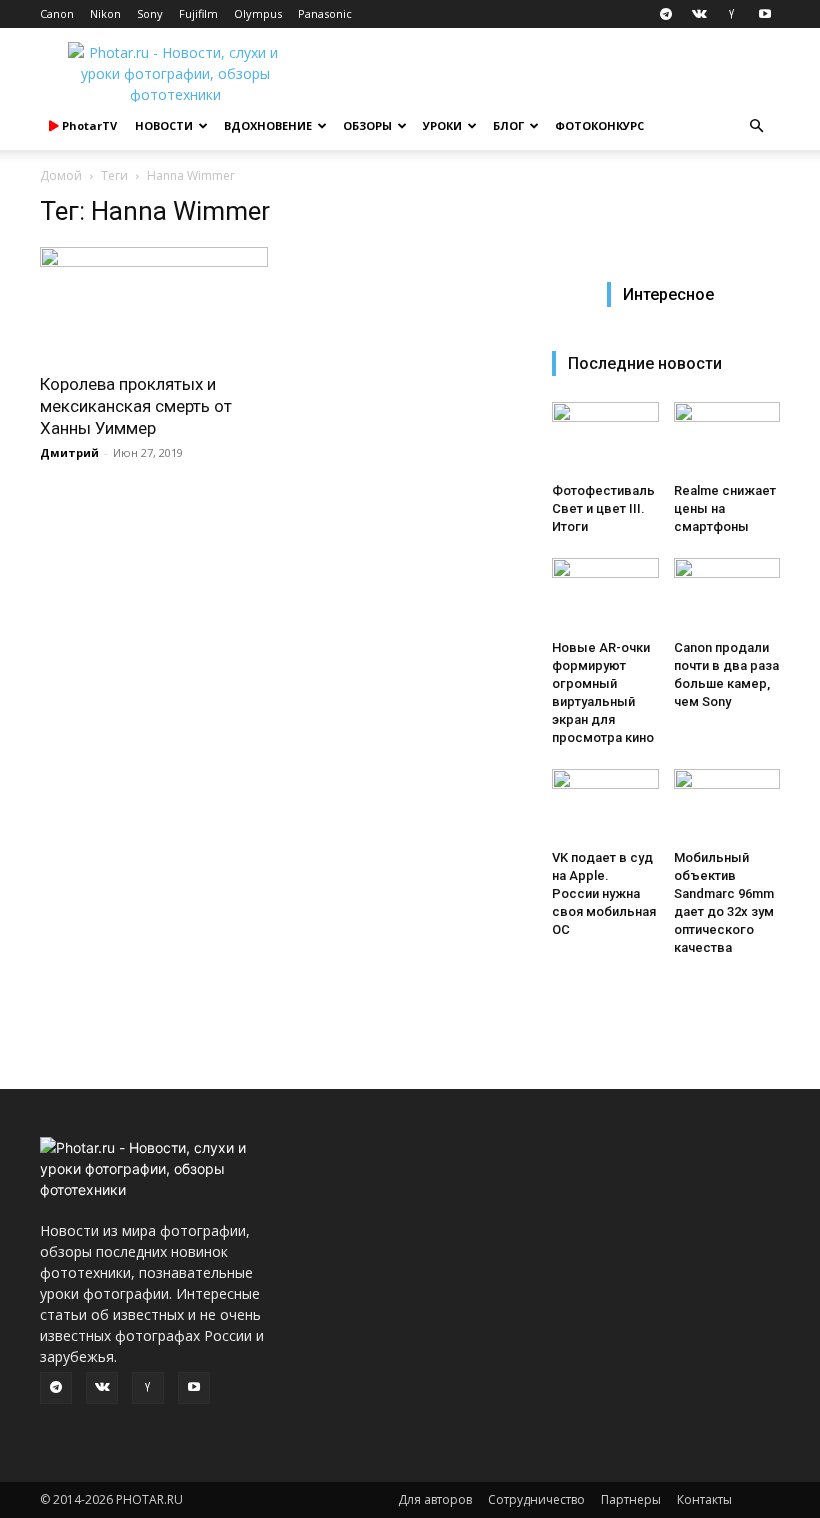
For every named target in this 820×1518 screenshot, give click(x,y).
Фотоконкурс (599, 125)
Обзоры (367, 125)
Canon (57, 13)
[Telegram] (666, 14)
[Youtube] (765, 14)
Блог (508, 125)
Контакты (704, 1499)
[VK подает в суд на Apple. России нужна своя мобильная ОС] (605, 805)
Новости (164, 125)
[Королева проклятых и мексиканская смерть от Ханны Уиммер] (154, 303)
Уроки (442, 125)
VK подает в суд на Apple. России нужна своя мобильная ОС (604, 893)
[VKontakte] (699, 14)
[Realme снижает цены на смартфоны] (727, 438)
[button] (756, 126)
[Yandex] (732, 14)
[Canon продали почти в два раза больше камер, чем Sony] (727, 594)
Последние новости (645, 363)
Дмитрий (69, 452)
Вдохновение (268, 125)
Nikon (105, 13)
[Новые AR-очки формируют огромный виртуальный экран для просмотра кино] (605, 594)
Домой (61, 175)
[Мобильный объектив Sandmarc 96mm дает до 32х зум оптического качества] (727, 805)
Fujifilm (198, 13)
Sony (150, 13)
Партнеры (631, 1499)
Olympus (258, 13)
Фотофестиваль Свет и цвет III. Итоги (603, 508)
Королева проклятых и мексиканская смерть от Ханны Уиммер (136, 406)
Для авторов (435, 1499)
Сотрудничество (536, 1499)
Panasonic (325, 13)
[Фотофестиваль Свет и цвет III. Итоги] (605, 438)
